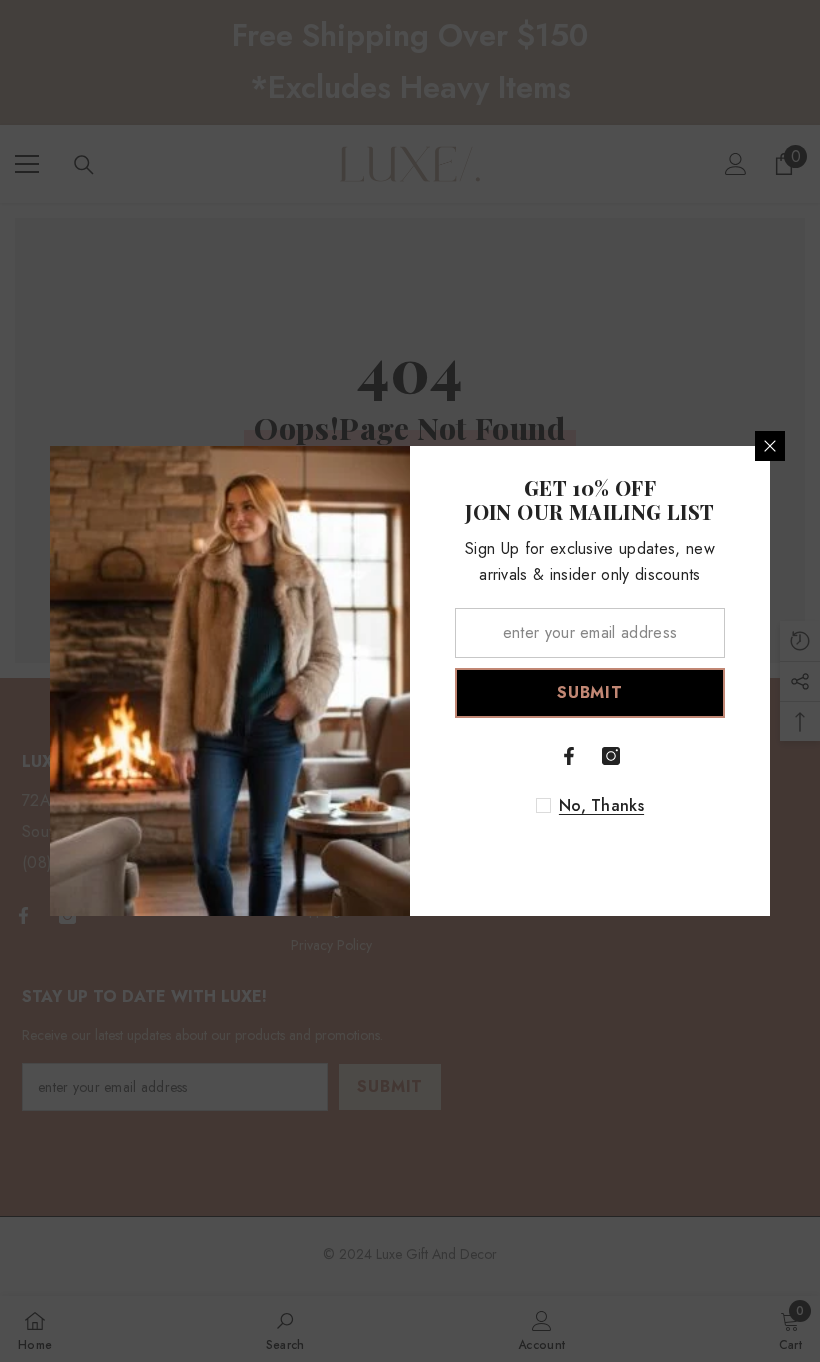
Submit (590, 692)
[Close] (770, 446)
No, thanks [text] (601, 806)
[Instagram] (611, 756)
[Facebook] (569, 756)
